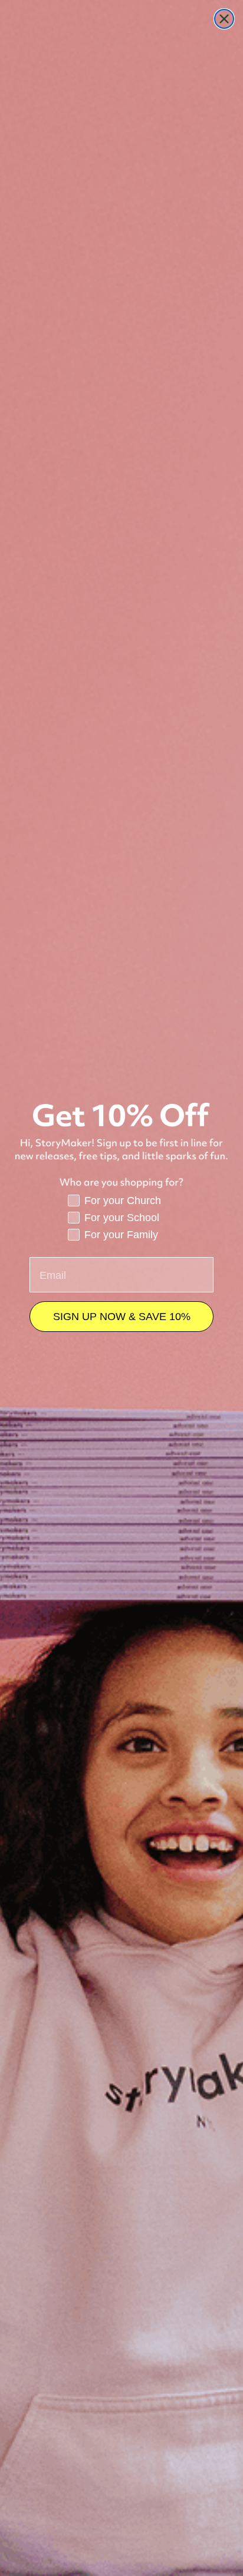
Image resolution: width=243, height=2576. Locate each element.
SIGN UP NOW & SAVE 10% (122, 1317)
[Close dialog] (224, 19)
